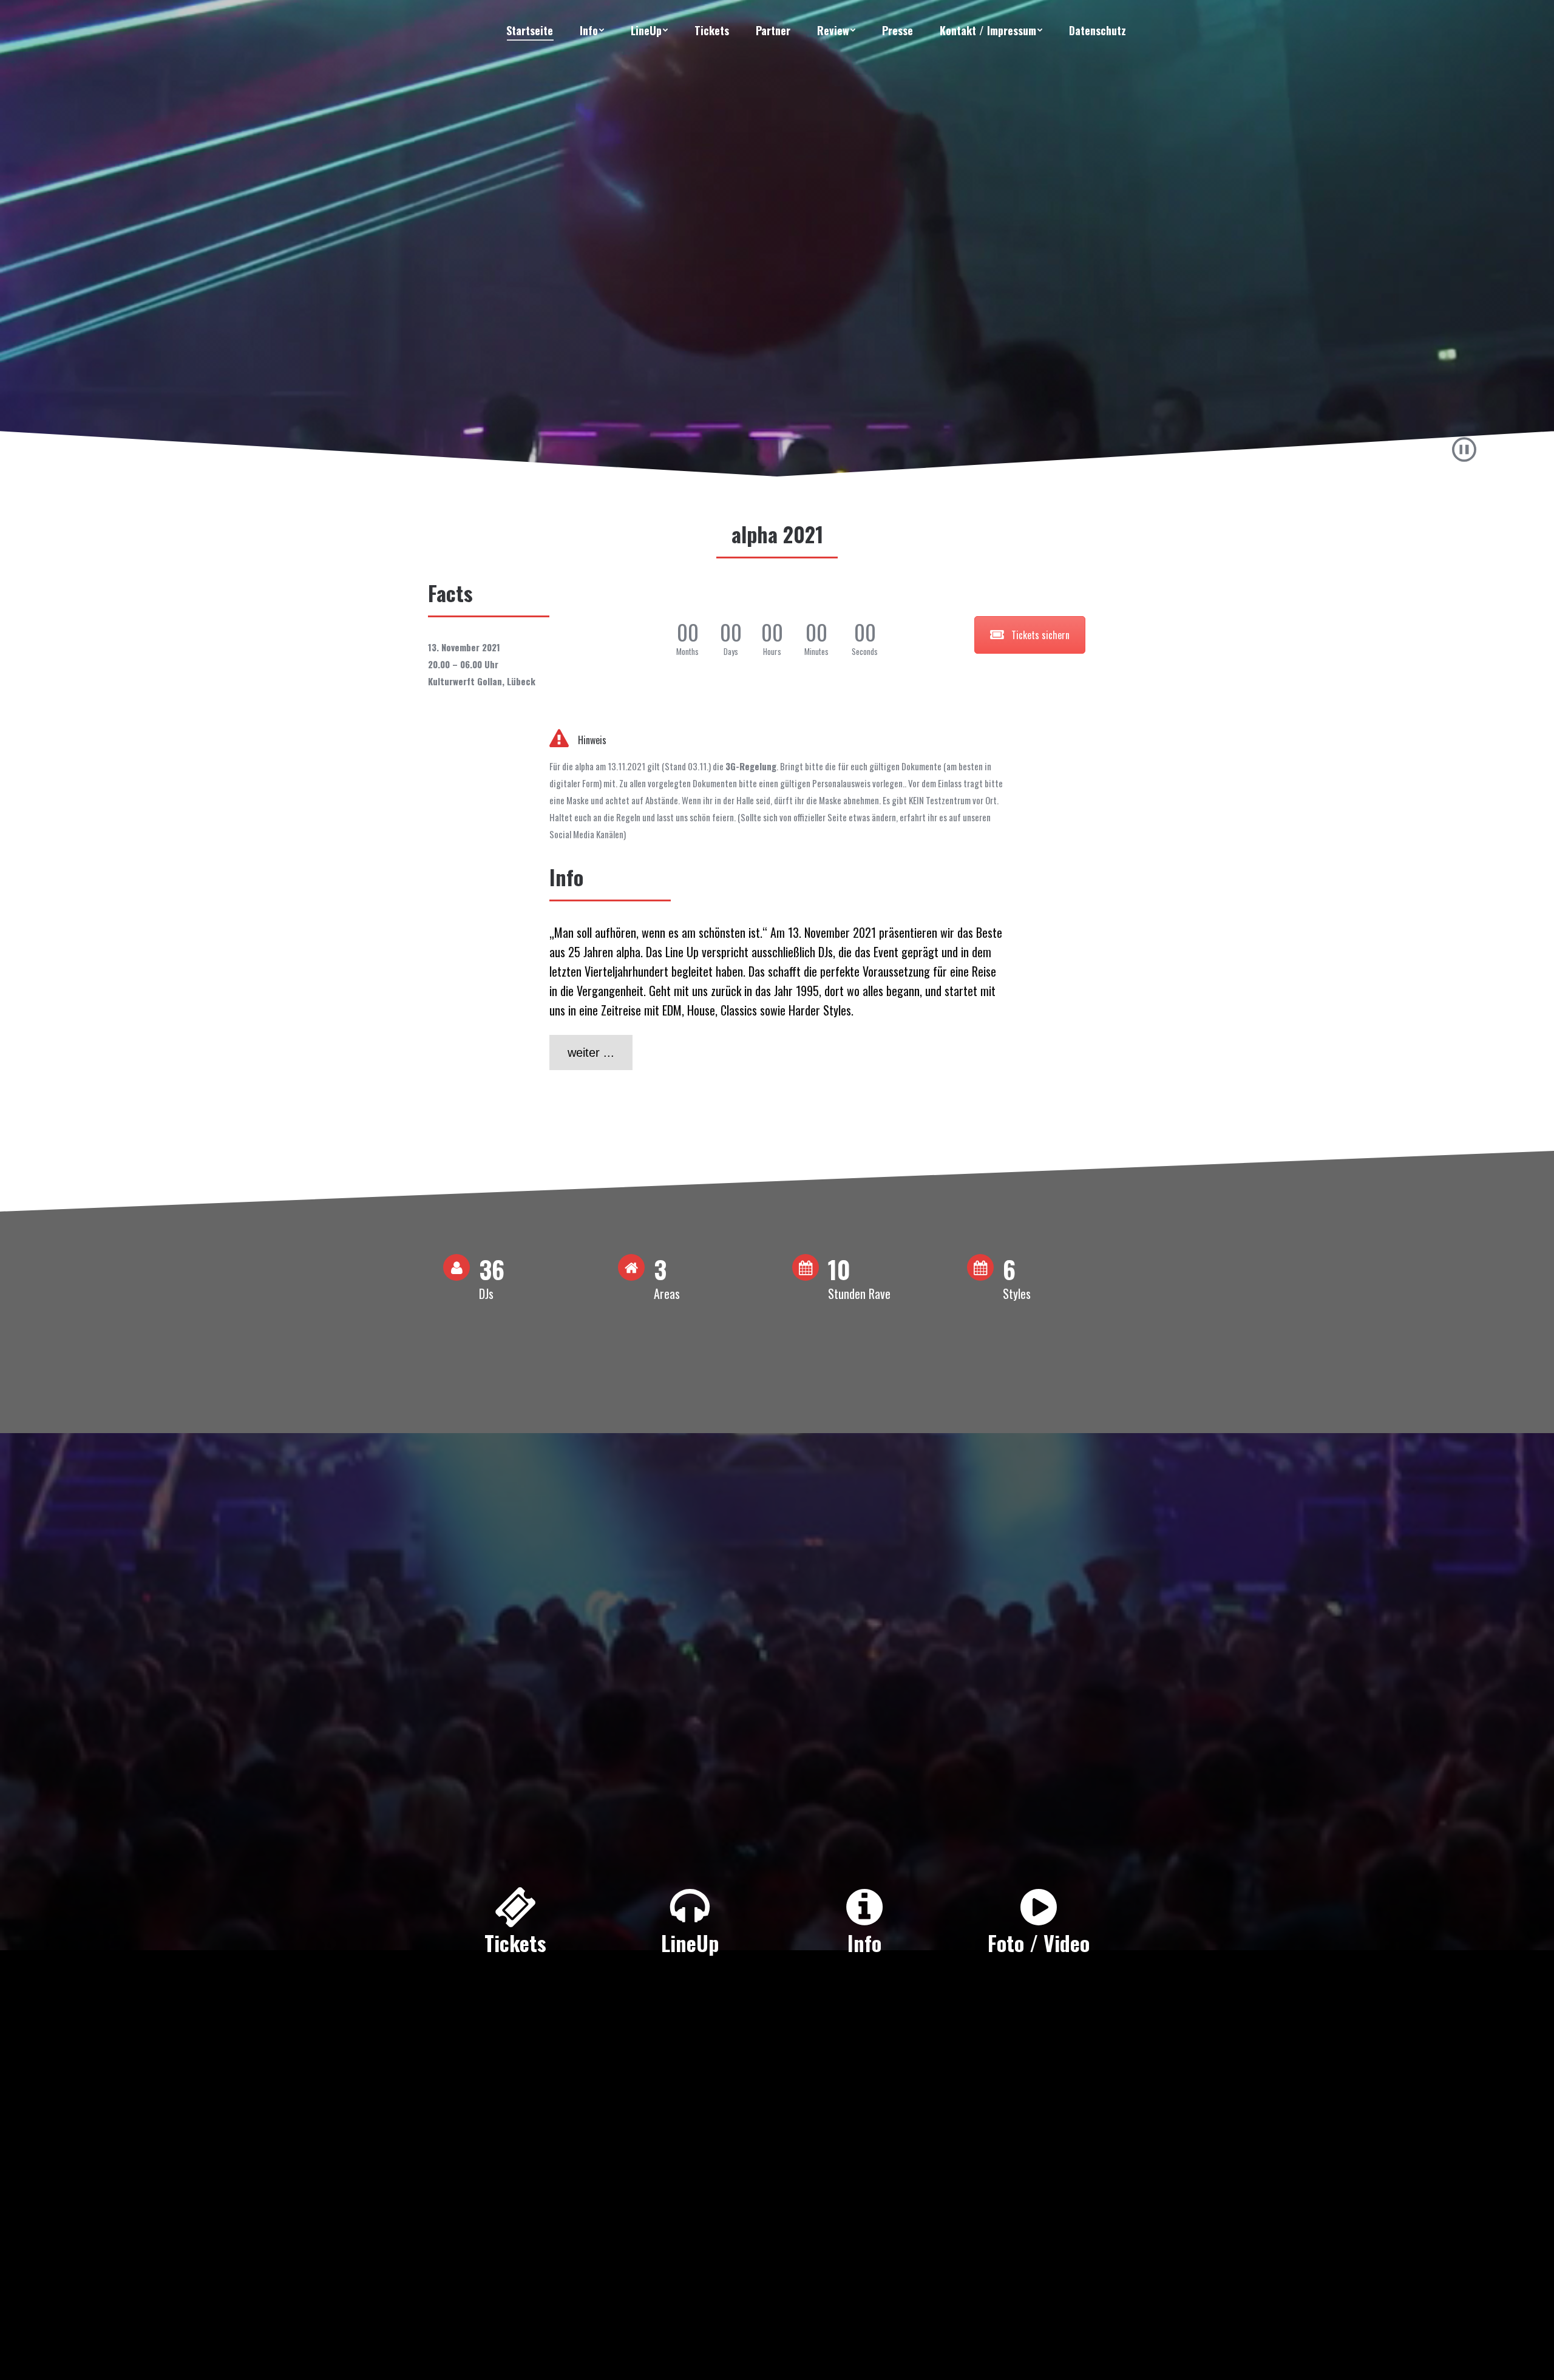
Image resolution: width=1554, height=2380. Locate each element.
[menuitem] (530, 30)
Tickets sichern (1040, 635)
